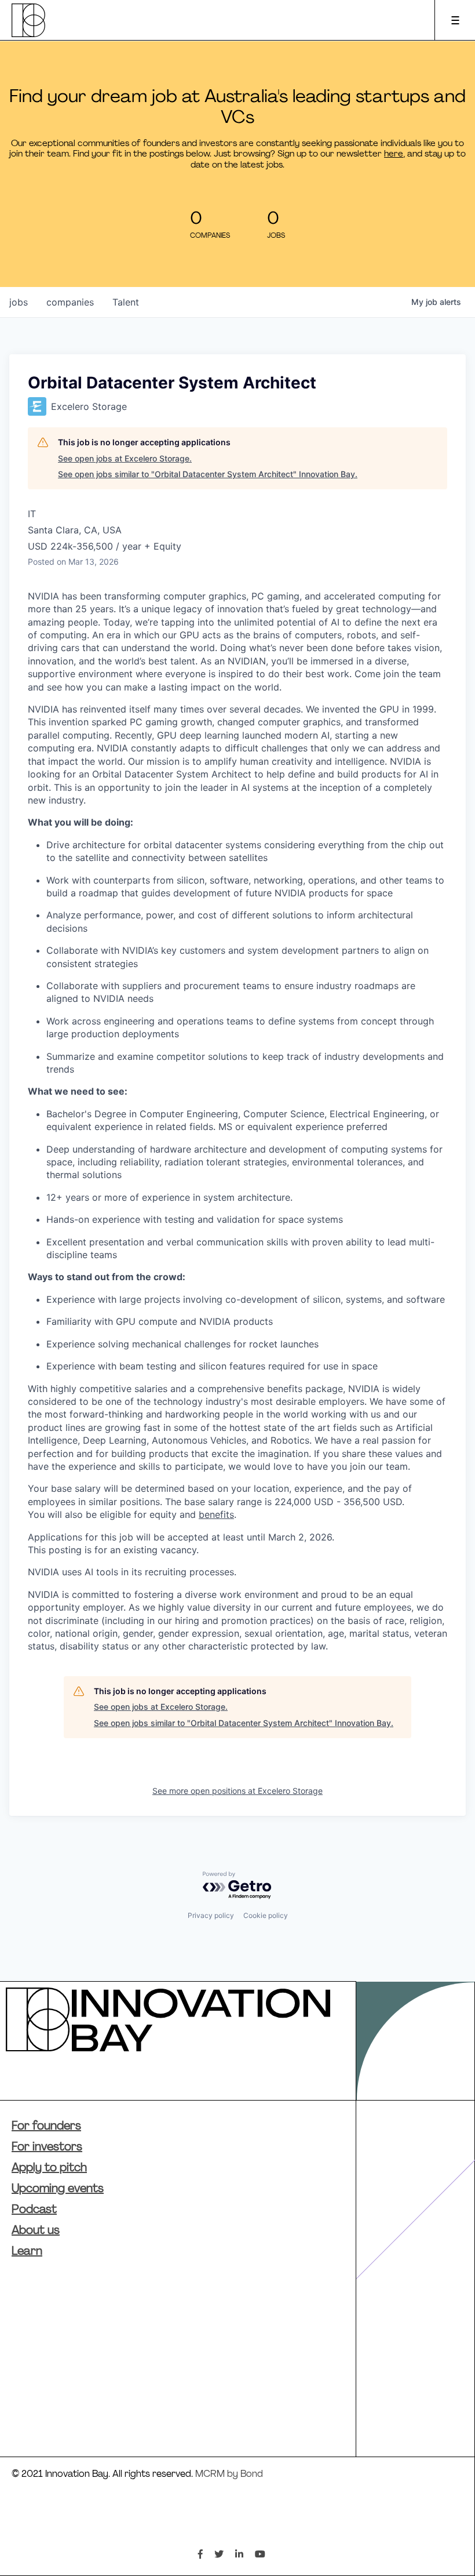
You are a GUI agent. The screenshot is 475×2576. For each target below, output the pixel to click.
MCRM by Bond (229, 2475)
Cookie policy (266, 1915)
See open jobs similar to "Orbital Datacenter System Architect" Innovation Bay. (208, 474)
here (394, 155)
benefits (216, 1514)
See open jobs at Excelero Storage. (125, 458)
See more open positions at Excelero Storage (237, 1791)
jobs (19, 302)
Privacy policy (211, 1915)
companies (70, 302)
